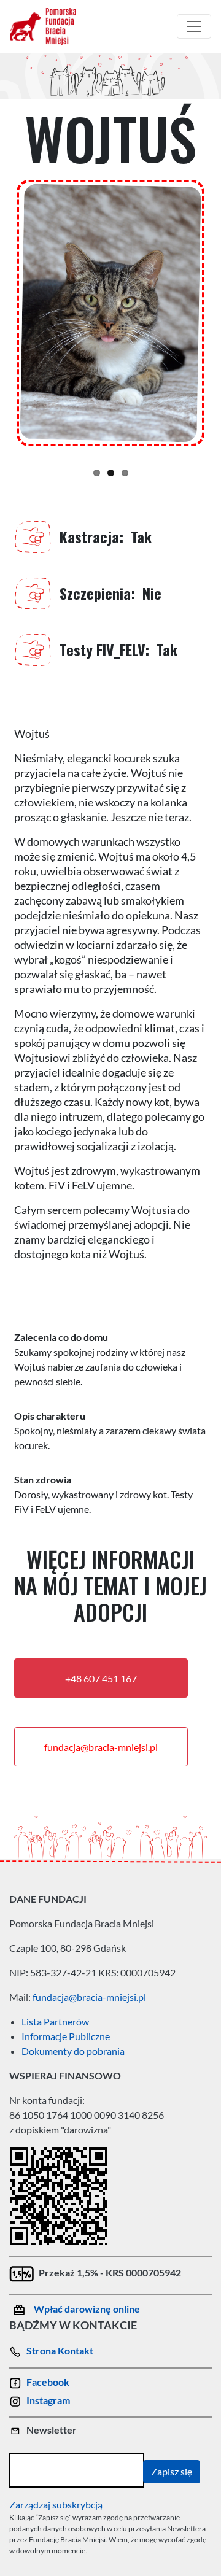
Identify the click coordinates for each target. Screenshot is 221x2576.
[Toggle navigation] (194, 26)
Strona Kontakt (60, 2350)
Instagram (48, 2400)
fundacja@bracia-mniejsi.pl (101, 1747)
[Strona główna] (48, 26)
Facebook (48, 2382)
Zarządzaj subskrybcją (56, 2504)
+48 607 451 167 (101, 1678)
